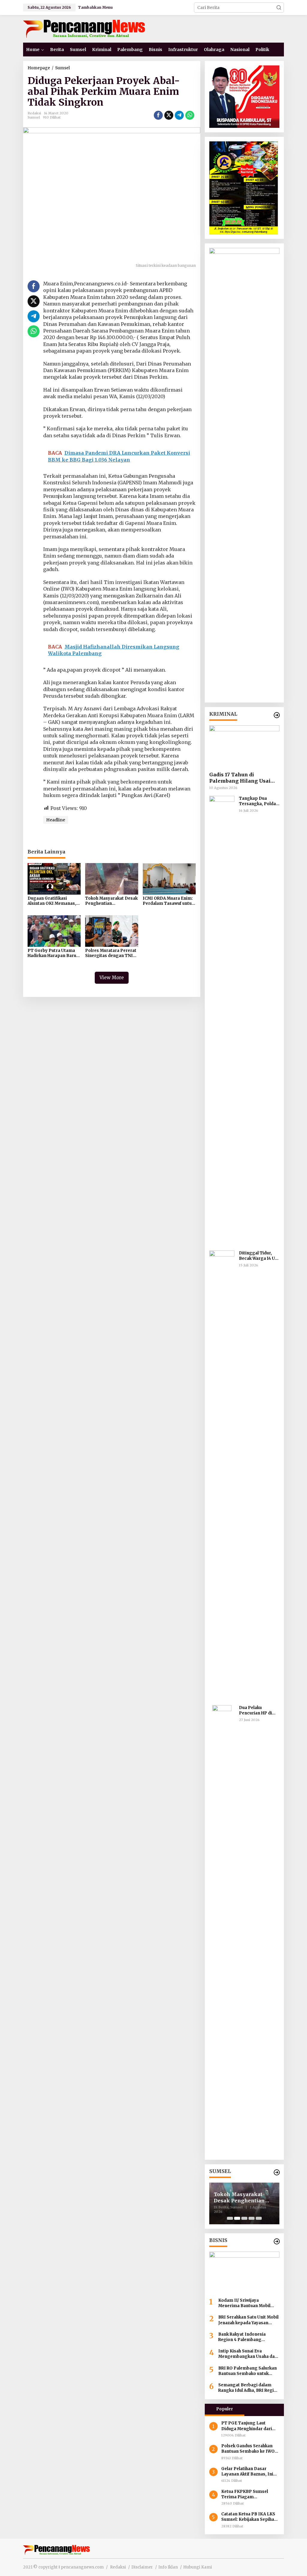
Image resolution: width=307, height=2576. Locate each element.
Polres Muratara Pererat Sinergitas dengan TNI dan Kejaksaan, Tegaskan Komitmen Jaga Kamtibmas (112, 953)
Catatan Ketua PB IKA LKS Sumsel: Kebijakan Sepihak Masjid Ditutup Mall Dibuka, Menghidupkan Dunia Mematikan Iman (250, 2517)
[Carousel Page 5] (259, 2218)
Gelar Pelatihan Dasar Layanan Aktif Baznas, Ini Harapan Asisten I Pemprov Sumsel (250, 2472)
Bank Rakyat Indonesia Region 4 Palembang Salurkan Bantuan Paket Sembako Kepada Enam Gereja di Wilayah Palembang (248, 2337)
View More (112, 978)
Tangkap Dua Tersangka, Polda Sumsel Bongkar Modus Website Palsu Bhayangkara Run (259, 801)
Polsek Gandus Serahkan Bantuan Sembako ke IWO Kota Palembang (248, 2449)
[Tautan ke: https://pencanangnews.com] (277, 715)
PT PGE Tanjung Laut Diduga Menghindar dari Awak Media (247, 2426)
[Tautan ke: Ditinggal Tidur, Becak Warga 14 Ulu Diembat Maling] (222, 1475)
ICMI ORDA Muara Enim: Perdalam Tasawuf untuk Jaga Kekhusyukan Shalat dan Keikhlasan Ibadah (168, 901)
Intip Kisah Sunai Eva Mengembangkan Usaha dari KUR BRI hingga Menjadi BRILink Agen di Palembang (248, 2354)
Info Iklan (168, 2567)
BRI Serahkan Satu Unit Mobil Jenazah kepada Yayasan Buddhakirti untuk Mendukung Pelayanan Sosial (249, 2320)
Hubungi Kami (198, 2567)
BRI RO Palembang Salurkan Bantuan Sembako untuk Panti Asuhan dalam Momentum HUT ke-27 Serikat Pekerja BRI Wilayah (247, 2371)
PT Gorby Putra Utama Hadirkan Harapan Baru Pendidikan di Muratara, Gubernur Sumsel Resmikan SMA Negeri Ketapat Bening (52, 953)
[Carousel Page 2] (237, 2218)
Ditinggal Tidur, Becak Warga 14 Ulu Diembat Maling (259, 1256)
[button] (279, 8)
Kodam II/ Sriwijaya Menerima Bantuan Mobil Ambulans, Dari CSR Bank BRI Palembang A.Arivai (249, 2303)
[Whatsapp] (190, 115)
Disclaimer (142, 2567)
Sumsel (34, 117)
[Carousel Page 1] (230, 2218)
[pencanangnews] (85, 29)
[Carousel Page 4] (252, 2218)
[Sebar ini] (158, 115)
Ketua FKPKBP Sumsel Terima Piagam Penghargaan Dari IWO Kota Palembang (245, 2494)
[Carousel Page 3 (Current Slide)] (244, 2218)
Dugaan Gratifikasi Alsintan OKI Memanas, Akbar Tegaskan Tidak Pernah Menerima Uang (52, 901)
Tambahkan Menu (95, 7)
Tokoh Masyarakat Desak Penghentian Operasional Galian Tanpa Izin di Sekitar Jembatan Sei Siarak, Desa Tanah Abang (111, 901)
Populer (225, 2409)
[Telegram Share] (179, 115)
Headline (56, 820)
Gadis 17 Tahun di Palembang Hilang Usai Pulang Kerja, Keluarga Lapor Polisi (240, 778)
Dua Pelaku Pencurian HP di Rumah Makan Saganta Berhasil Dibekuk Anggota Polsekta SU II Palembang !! (257, 1711)
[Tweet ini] (169, 115)
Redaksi (118, 2567)
